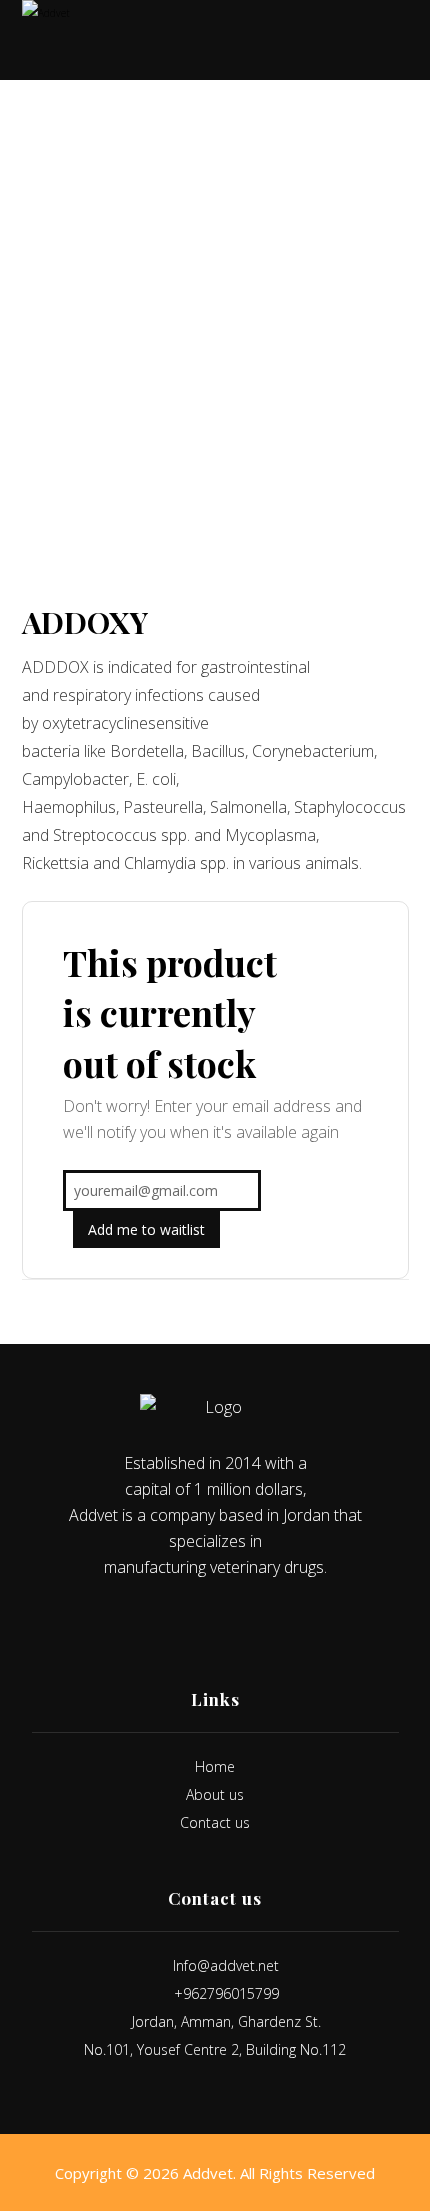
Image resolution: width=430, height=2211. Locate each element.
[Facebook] (173, 1624)
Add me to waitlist (146, 1229)
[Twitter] (201, 1624)
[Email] (257, 1624)
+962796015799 (226, 1993)
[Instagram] (229, 1624)
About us (215, 1794)
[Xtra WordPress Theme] (62, 40)
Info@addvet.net (226, 1965)
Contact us (215, 1822)
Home (215, 1766)
